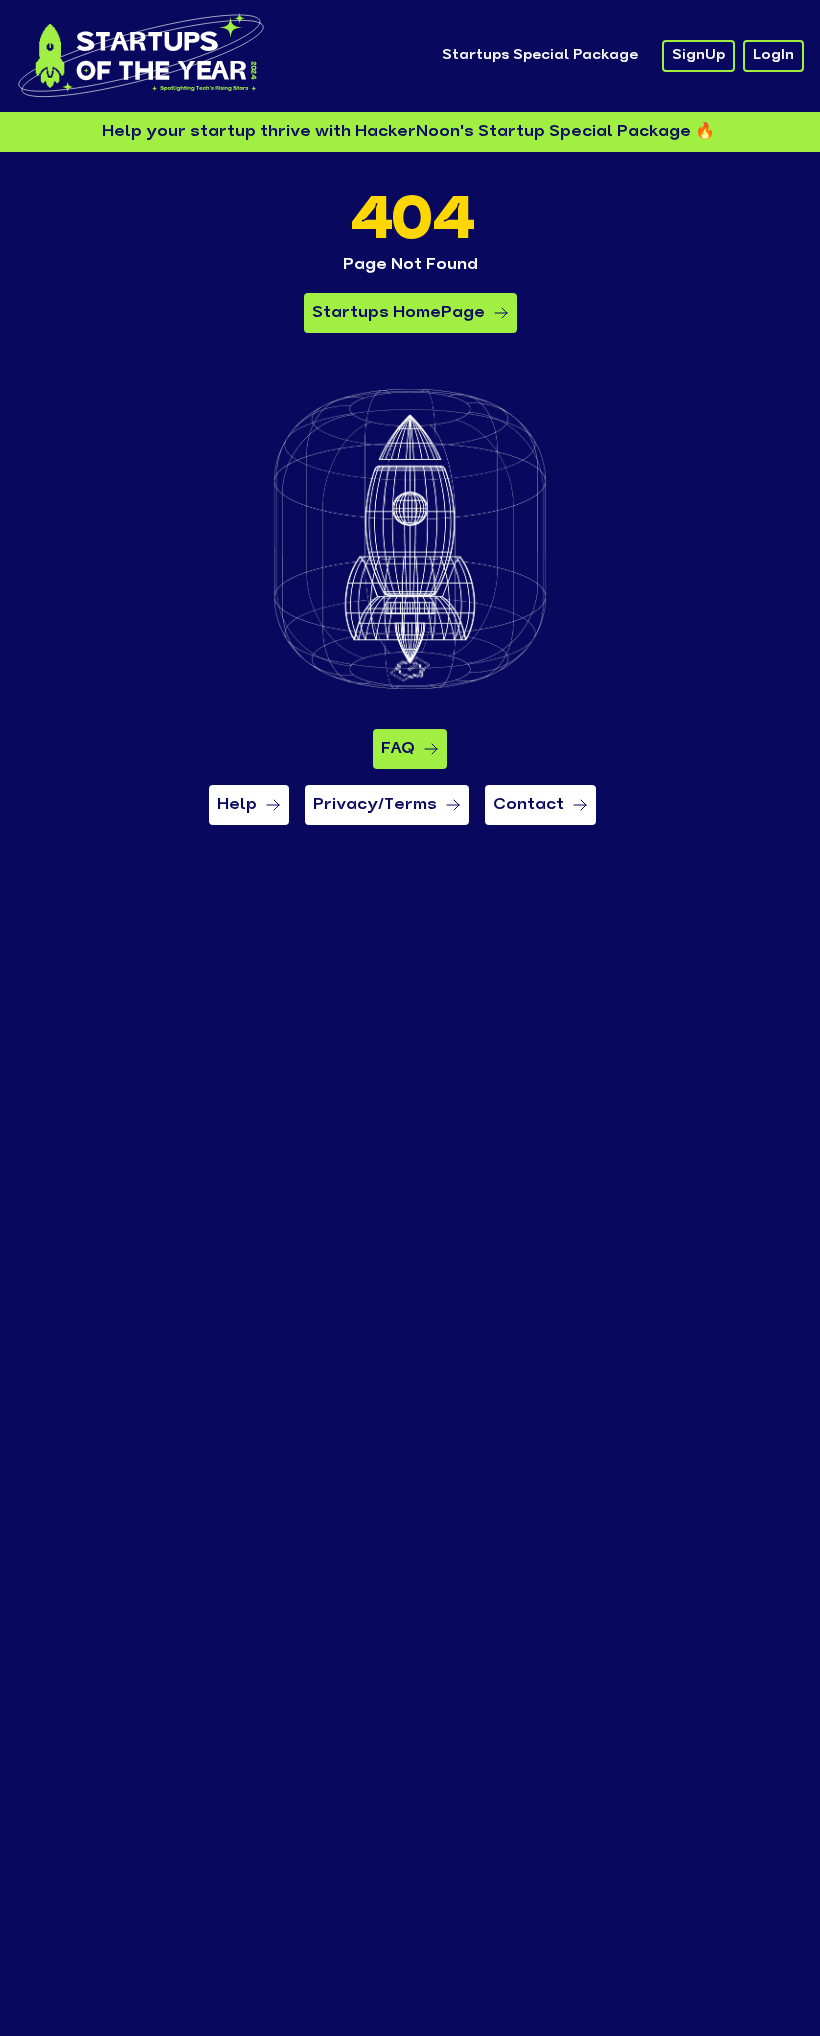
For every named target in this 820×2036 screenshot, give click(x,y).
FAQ (398, 749)
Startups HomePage (398, 313)
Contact (528, 805)
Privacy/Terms (375, 805)
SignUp (698, 55)
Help (237, 805)
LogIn (773, 55)
